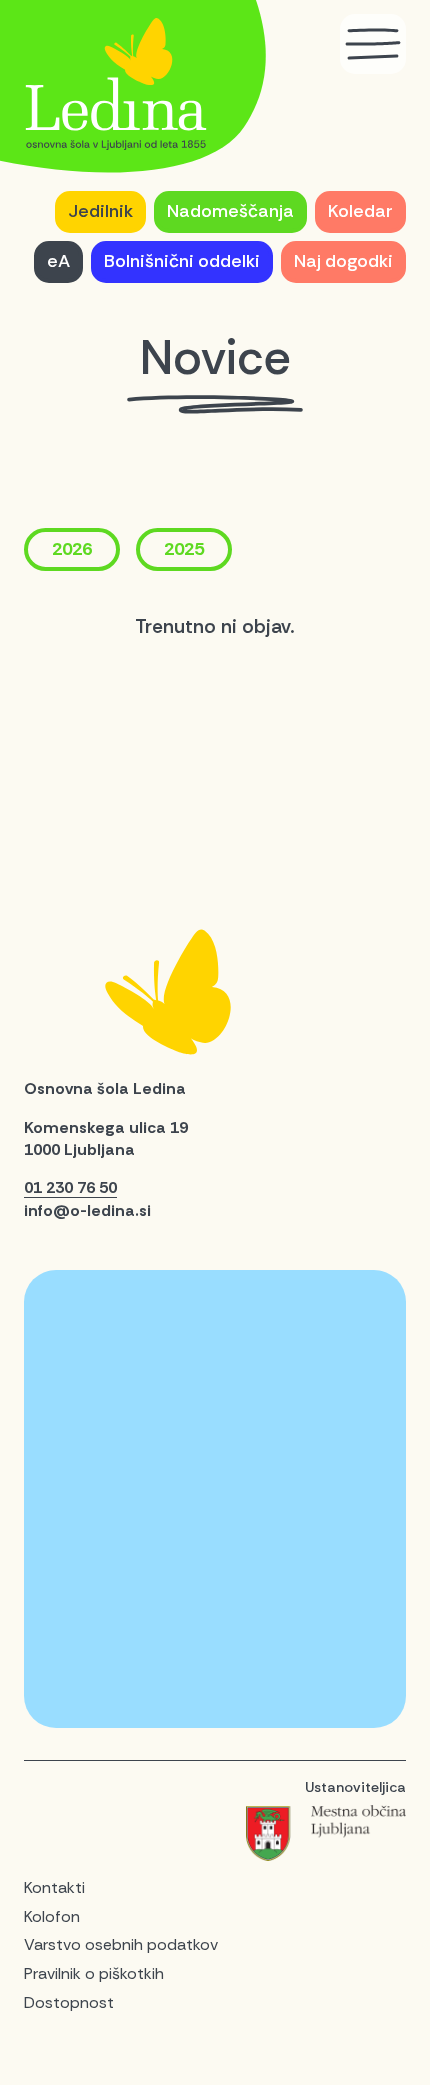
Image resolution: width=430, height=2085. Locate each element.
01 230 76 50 (70, 1187)
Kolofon (52, 1916)
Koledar (360, 211)
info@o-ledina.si (87, 1210)
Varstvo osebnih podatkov (121, 1944)
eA (58, 261)
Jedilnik (100, 211)
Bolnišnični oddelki (182, 261)
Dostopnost (69, 2002)
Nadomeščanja (230, 211)
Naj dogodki (343, 261)
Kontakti (54, 1887)
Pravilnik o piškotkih (94, 1973)
